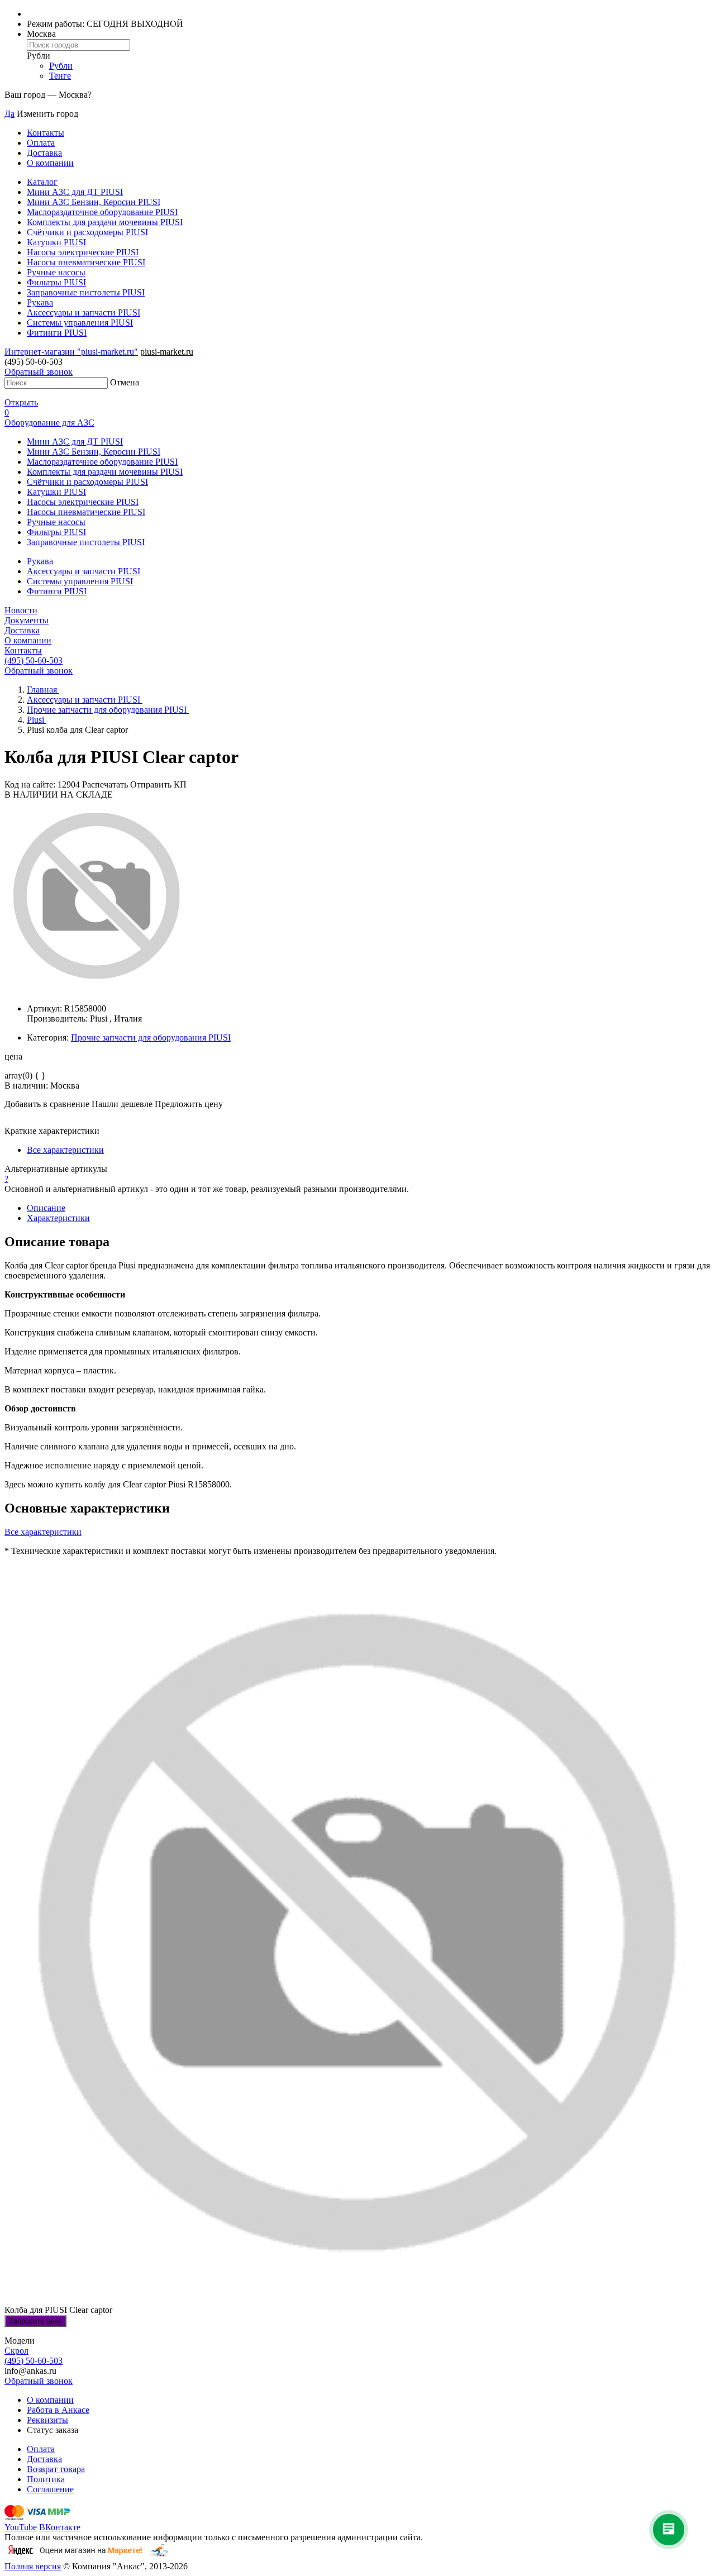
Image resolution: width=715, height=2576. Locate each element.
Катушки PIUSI (56, 242)
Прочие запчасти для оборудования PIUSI (151, 1037)
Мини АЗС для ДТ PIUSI (75, 192)
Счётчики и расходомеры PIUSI (87, 232)
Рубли (61, 66)
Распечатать (105, 784)
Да (9, 114)
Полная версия (33, 2566)
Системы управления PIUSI (80, 323)
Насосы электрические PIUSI (83, 252)
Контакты (46, 133)
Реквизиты (47, 2420)
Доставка (44, 153)
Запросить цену (35, 2321)
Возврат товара (56, 2469)
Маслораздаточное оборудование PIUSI (102, 212)
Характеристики (58, 1218)
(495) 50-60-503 (34, 660)
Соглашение (50, 2489)
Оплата (41, 143)
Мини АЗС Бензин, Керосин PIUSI (94, 202)
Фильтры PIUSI (56, 282)
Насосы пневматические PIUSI (86, 262)
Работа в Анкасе (58, 2410)
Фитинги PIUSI (57, 333)
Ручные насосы (56, 272)
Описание (46, 1208)
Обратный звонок (39, 372)
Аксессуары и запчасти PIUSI (84, 313)
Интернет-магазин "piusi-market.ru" (71, 352)
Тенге (60, 76)
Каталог (42, 182)
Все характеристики (65, 1150)
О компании (50, 163)
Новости (21, 610)
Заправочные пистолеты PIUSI (86, 292)
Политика (46, 2479)
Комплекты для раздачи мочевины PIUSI (105, 222)
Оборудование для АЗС (49, 423)
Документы (27, 620)
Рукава (40, 302)
